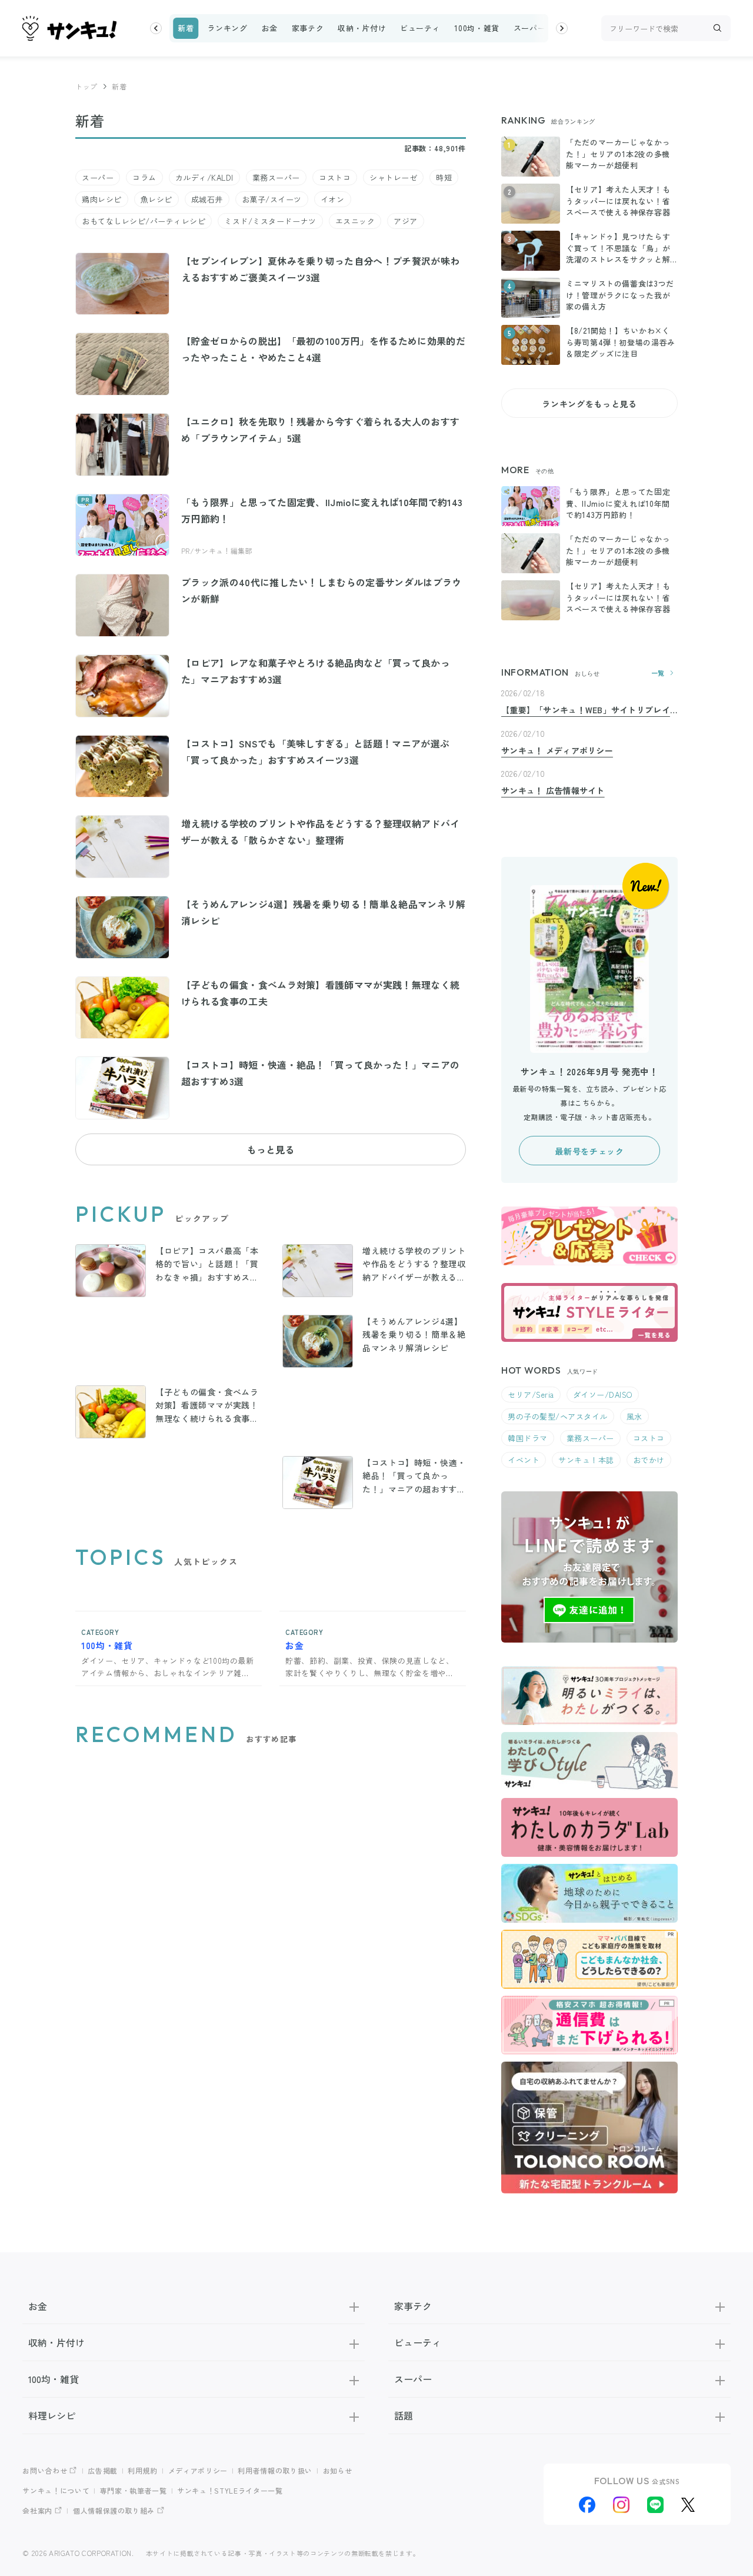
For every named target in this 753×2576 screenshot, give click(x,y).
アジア (406, 221)
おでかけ (649, 1460)
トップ (86, 86)
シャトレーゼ (393, 177)
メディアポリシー (198, 2470)
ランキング (227, 28)
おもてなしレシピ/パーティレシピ (144, 221)
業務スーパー (276, 177)
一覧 (658, 673)
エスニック (355, 221)
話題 (404, 2415)
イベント (524, 1460)
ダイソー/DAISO (603, 1395)
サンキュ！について (56, 2490)
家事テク (308, 28)
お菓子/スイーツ (272, 199)
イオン (333, 199)
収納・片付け (362, 28)
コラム (144, 177)
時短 (444, 177)
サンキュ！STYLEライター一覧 (230, 2490)
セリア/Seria (531, 1395)
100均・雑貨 (477, 28)
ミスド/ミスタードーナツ (270, 221)
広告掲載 (103, 2470)
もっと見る (271, 1149)
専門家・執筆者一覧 (134, 2490)
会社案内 (37, 2510)
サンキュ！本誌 (586, 1460)
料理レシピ (52, 2415)
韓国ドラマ (528, 1438)
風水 (634, 1416)
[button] (156, 28)
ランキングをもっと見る (589, 404)
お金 (269, 28)
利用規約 (143, 2470)
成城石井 (207, 199)
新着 (186, 28)
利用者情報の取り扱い (275, 2470)
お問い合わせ (45, 2470)
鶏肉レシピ (102, 199)
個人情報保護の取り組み (114, 2510)
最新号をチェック (589, 1151)
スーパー (530, 28)
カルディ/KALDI (204, 177)
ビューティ (420, 28)
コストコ (335, 177)
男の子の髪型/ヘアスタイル (558, 1416)
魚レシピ (156, 199)
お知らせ (338, 2470)
